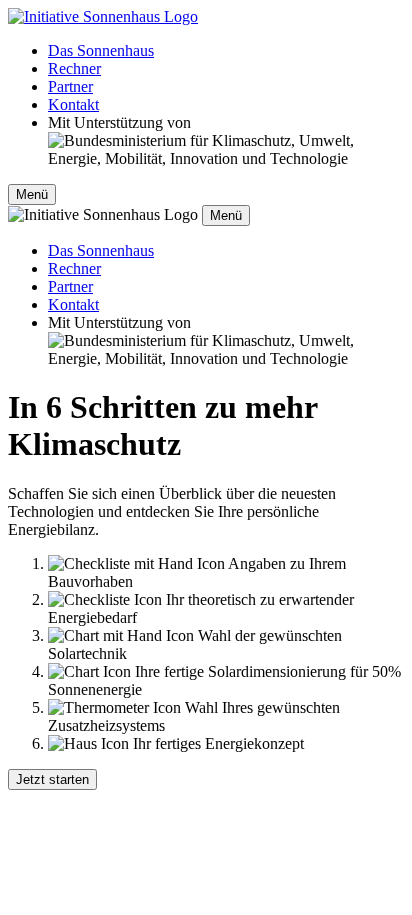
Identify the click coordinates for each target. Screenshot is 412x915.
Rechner (74, 68)
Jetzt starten (52, 779)
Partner (70, 86)
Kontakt (73, 104)
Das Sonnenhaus (101, 50)
